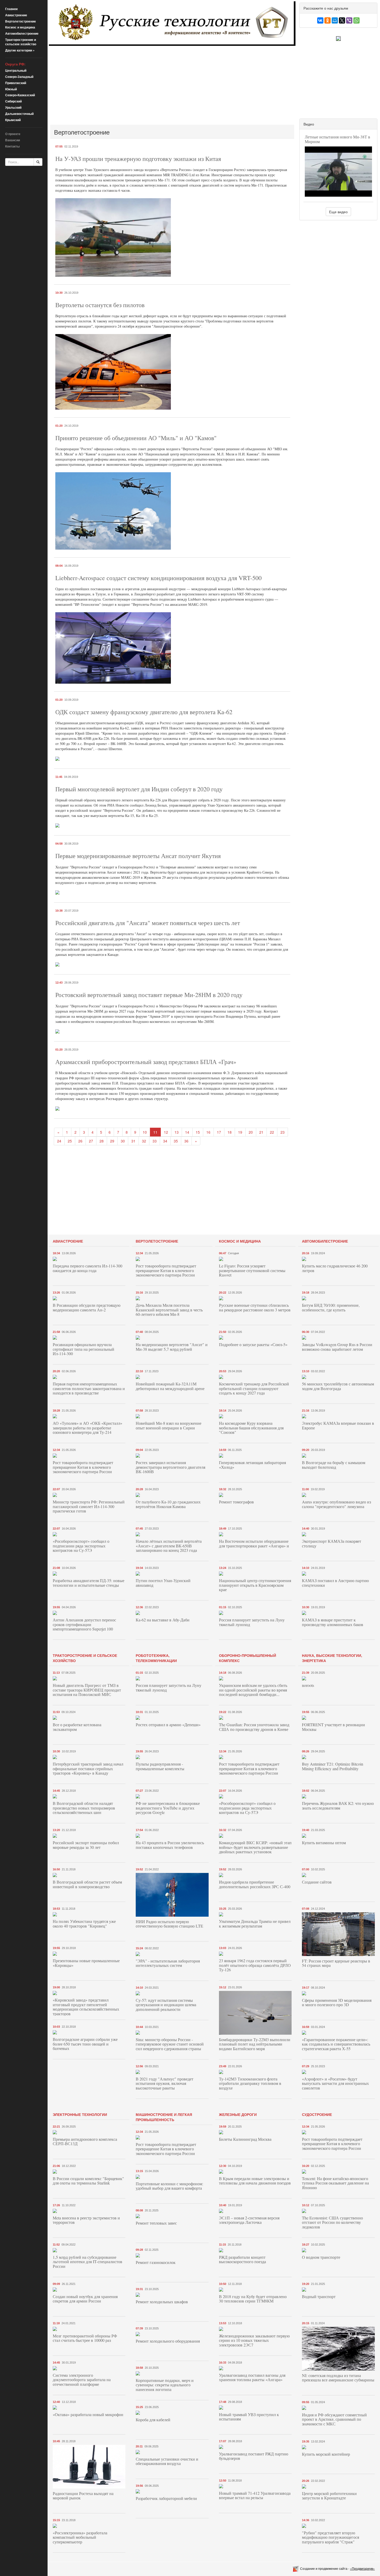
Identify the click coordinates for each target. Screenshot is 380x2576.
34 (165, 1141)
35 (176, 1141)
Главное (12, 9)
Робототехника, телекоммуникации (156, 1658)
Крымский (13, 120)
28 (102, 1141)
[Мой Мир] (335, 20)
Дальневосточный (19, 114)
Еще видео (338, 212)
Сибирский (13, 101)
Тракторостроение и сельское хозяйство (21, 42)
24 (59, 1141)
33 (155, 1141)
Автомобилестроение (22, 33)
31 (133, 1141)
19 (240, 1132)
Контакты (12, 146)
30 (123, 1141)
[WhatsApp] (356, 20)
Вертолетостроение (21, 21)
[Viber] (349, 20)
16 (208, 1132)
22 (272, 1132)
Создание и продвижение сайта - (337, 2568)
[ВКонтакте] (320, 20)
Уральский (13, 107)
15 (198, 1132)
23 (283, 1132)
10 (145, 1132)
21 (261, 1132)
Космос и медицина (20, 27)
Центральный (16, 70)
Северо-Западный (19, 77)
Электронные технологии (80, 2114)
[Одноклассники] (328, 20)
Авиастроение (16, 15)
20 (251, 1132)
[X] (342, 20)
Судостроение (317, 2114)
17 (219, 1132)
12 (166, 1132)
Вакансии (13, 140)
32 (144, 1141)
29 (112, 1141)
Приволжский (16, 83)
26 (80, 1141)
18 (230, 1132)
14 (187, 1132)
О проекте (13, 134)
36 (186, 1141)
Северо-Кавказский (20, 95)
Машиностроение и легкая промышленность (164, 2117)
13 (177, 1132)
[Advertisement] (172, 85)
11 (155, 1132)
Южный (11, 89)
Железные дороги (238, 2114)
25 (70, 1141)
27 (91, 1141)
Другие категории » (20, 50)
